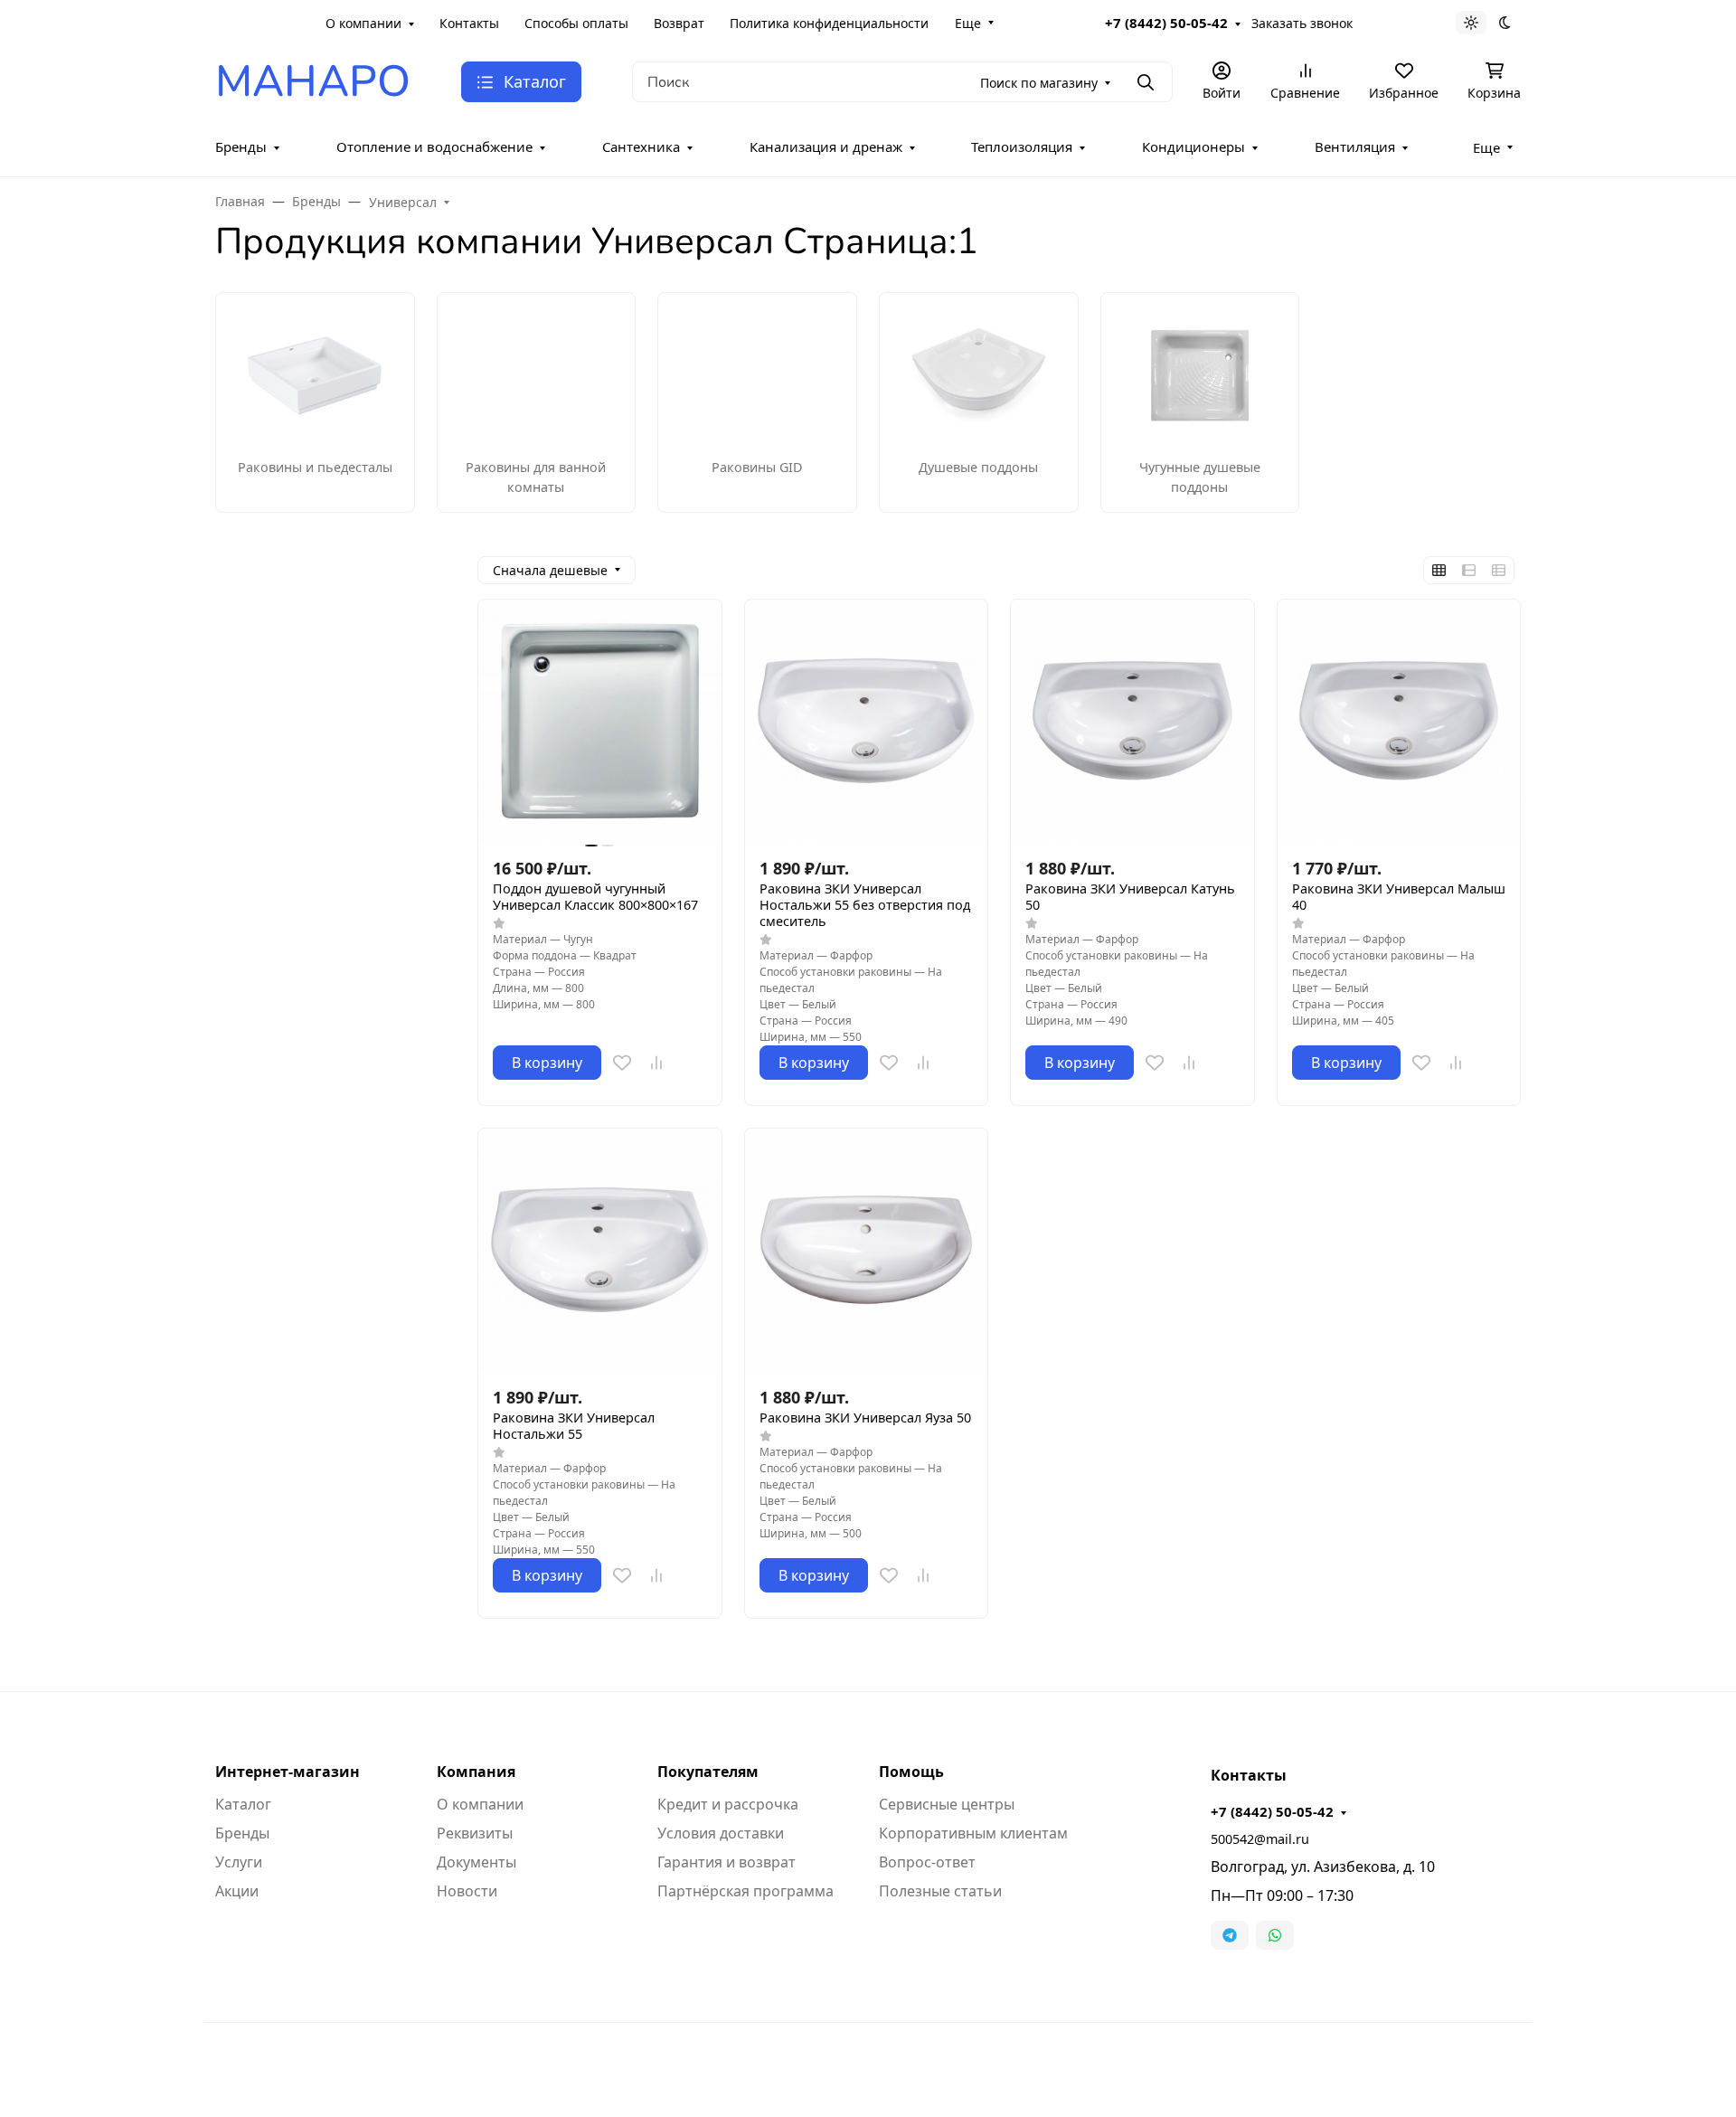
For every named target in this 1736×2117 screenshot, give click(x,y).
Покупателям (708, 1772)
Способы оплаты (576, 23)
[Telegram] (1230, 1935)
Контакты (469, 23)
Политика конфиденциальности (829, 23)
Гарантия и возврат (726, 1862)
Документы (476, 1862)
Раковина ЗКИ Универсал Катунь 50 (1130, 897)
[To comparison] (656, 1063)
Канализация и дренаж (826, 146)
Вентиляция (1355, 146)
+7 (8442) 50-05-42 (1166, 23)
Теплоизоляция (1022, 146)
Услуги (239, 1862)
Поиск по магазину (1039, 83)
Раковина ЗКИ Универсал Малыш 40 (1399, 897)
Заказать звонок (1302, 23)
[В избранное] (622, 1063)
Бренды (241, 146)
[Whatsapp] (1275, 1935)
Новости (467, 1891)
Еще (968, 23)
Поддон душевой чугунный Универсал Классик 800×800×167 (595, 897)
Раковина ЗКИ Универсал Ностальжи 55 (574, 1426)
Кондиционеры (1193, 146)
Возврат (679, 23)
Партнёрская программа (745, 1891)
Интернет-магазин (288, 1772)
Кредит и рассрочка (728, 1804)
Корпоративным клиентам (973, 1833)
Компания (476, 1772)
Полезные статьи (940, 1891)
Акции (237, 1891)
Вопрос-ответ (927, 1862)
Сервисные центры (947, 1804)
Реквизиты (475, 1833)
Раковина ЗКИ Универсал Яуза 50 (865, 1418)
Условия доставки (721, 1833)
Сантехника (641, 146)
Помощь (911, 1772)
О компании (363, 23)
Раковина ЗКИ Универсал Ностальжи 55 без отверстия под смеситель (865, 905)
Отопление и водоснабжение (434, 146)
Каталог (243, 1804)
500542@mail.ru (1260, 1839)
